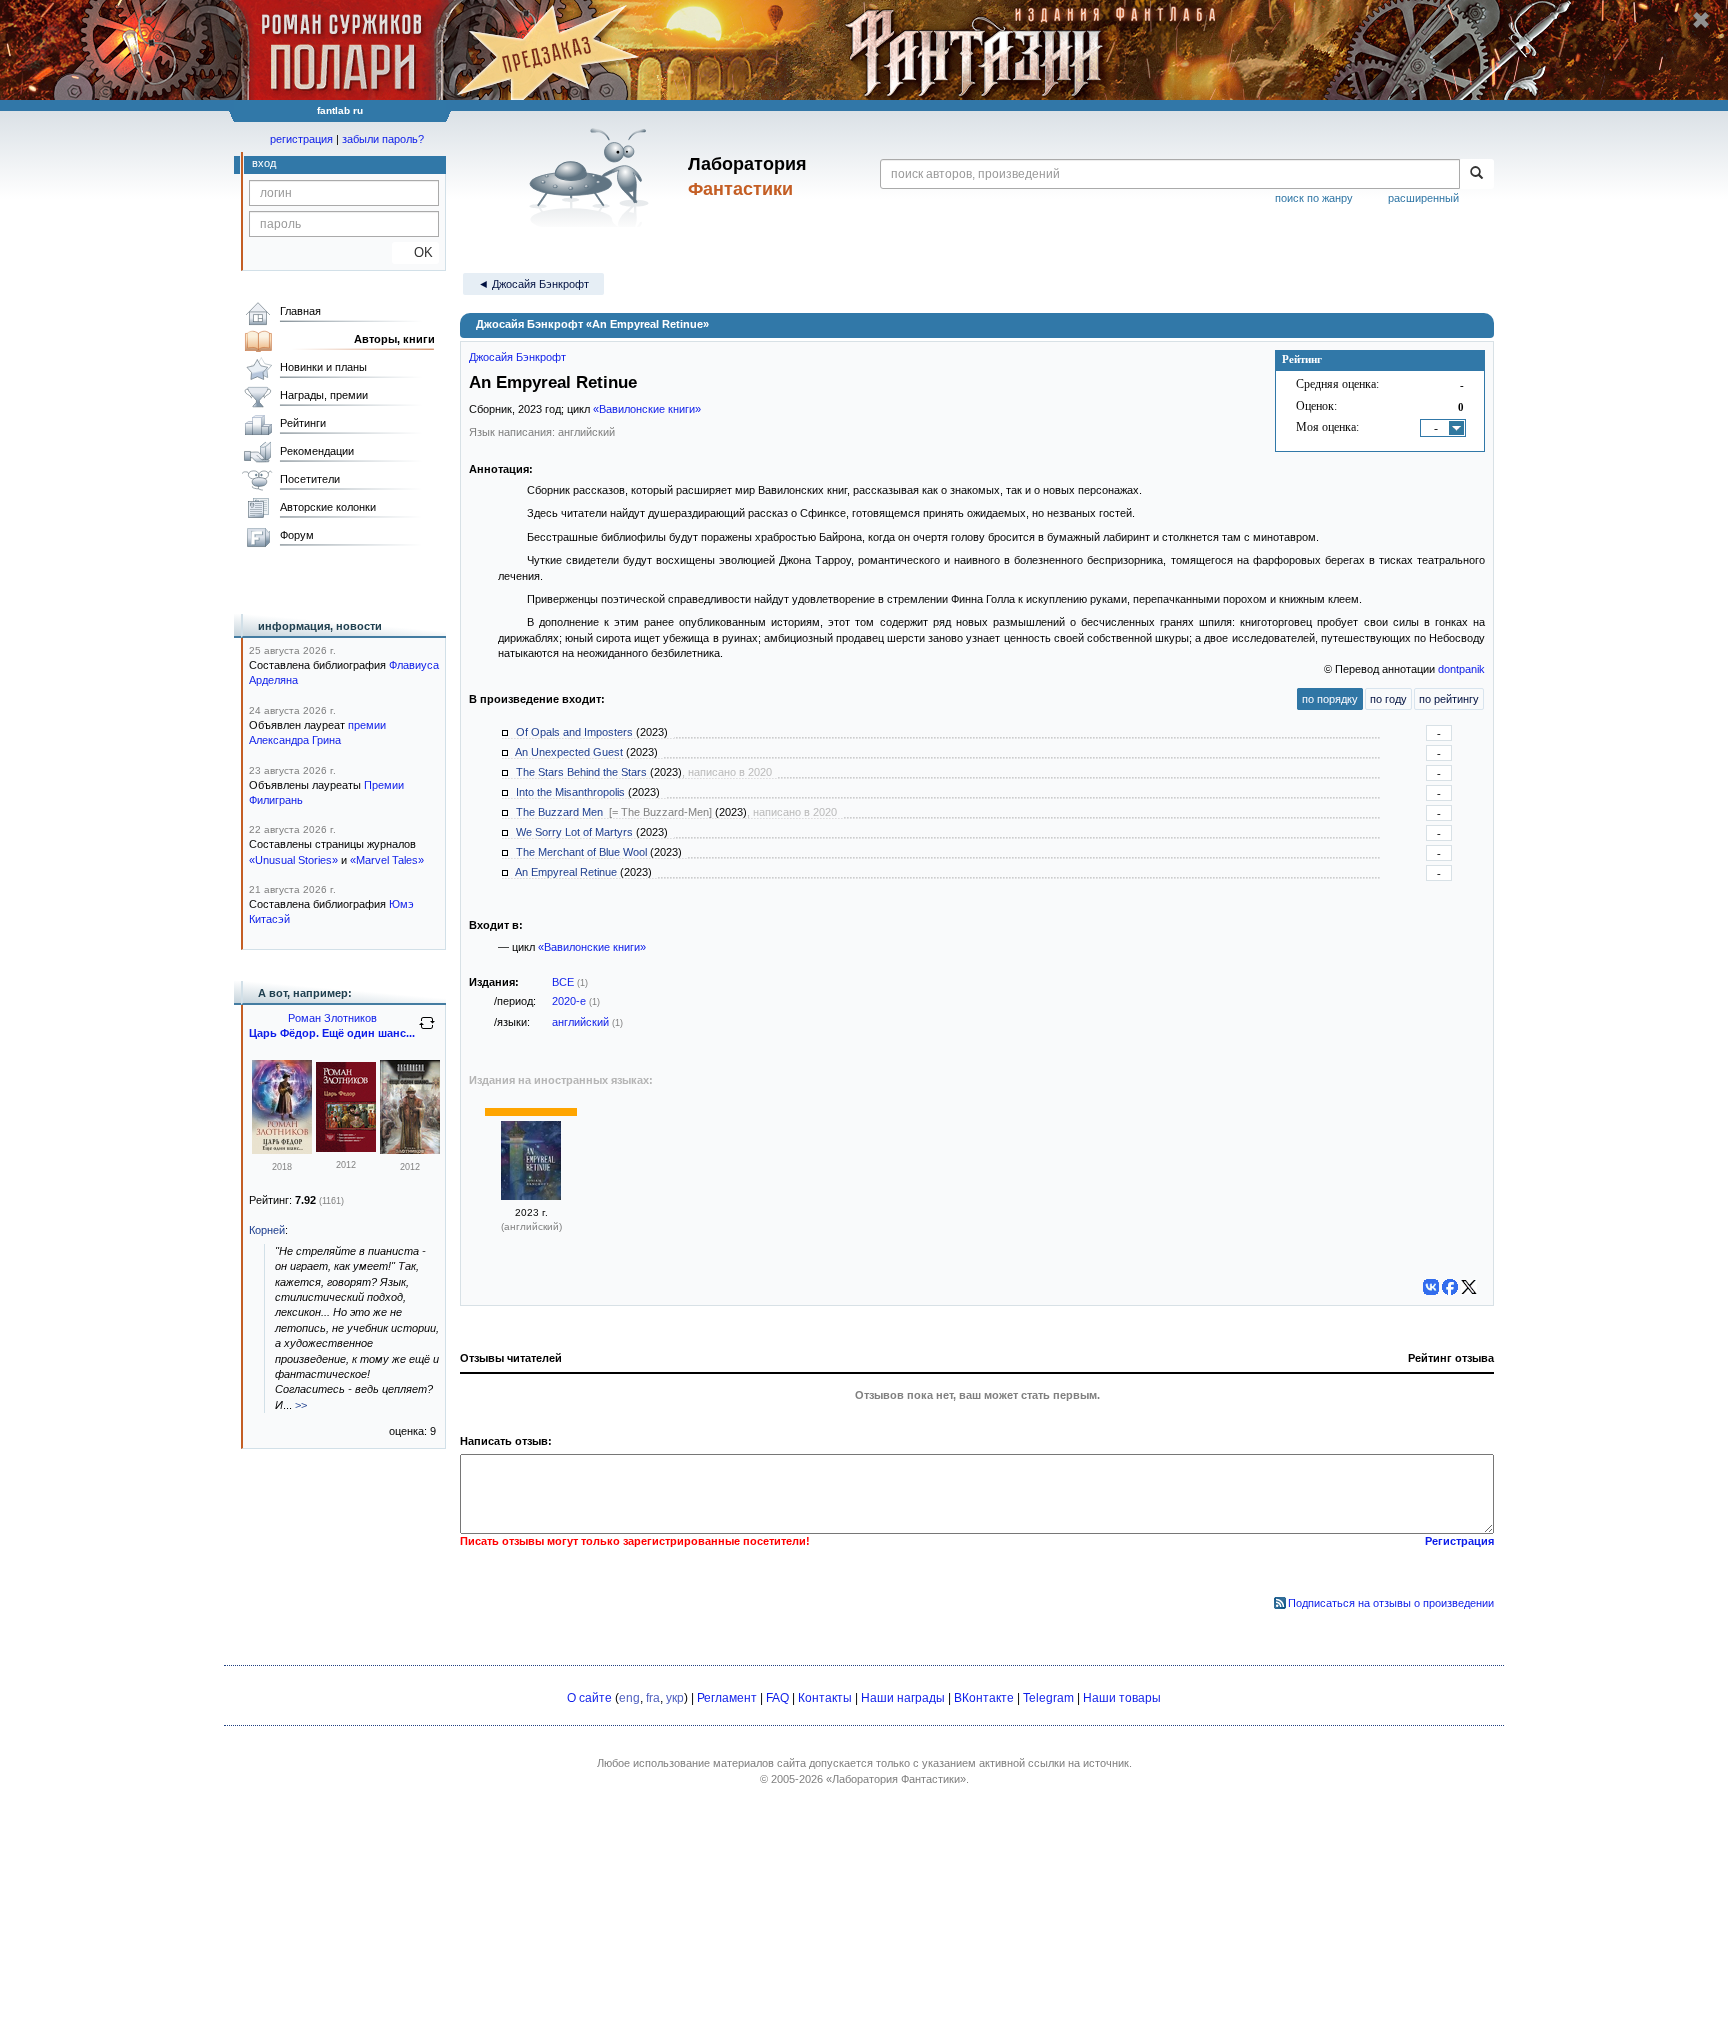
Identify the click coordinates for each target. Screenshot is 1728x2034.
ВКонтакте (984, 1698)
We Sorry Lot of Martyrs (574, 832)
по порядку (1330, 699)
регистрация (301, 139)
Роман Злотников (332, 1018)
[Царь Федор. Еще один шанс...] (282, 1150)
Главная (300, 311)
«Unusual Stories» (293, 860)
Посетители (310, 479)
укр (675, 1698)
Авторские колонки (328, 507)
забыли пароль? (383, 139)
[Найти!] (1476, 174)
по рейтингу (1449, 699)
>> (301, 1405)
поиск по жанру (1314, 198)
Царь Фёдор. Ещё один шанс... (332, 1033)
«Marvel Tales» (387, 860)
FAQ (777, 1698)
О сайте (589, 1698)
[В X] (1469, 1287)
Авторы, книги (394, 339)
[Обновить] (427, 1031)
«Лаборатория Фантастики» (896, 1779)
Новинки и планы (323, 367)
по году (1388, 699)
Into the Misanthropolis (570, 792)
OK (415, 252)
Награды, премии (324, 395)
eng (629, 1698)
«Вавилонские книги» (647, 409)
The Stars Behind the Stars (581, 772)
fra (653, 1698)
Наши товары (1122, 1698)
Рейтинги (303, 423)
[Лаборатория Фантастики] (592, 177)
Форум (297, 535)
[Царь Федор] (346, 1148)
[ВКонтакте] (1431, 1287)
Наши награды (903, 1698)
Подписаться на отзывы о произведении (1391, 1603)
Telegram (1048, 1698)
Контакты (825, 1698)
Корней (267, 1230)
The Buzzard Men (559, 812)
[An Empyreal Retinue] (531, 1196)
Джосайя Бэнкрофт (517, 357)
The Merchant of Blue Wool (581, 852)
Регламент (727, 1698)
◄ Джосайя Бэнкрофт (533, 284)
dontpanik (1461, 669)
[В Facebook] (1450, 1287)
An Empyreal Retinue (566, 872)
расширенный (1423, 198)
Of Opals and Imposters (574, 732)
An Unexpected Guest (569, 752)
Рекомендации (317, 451)
